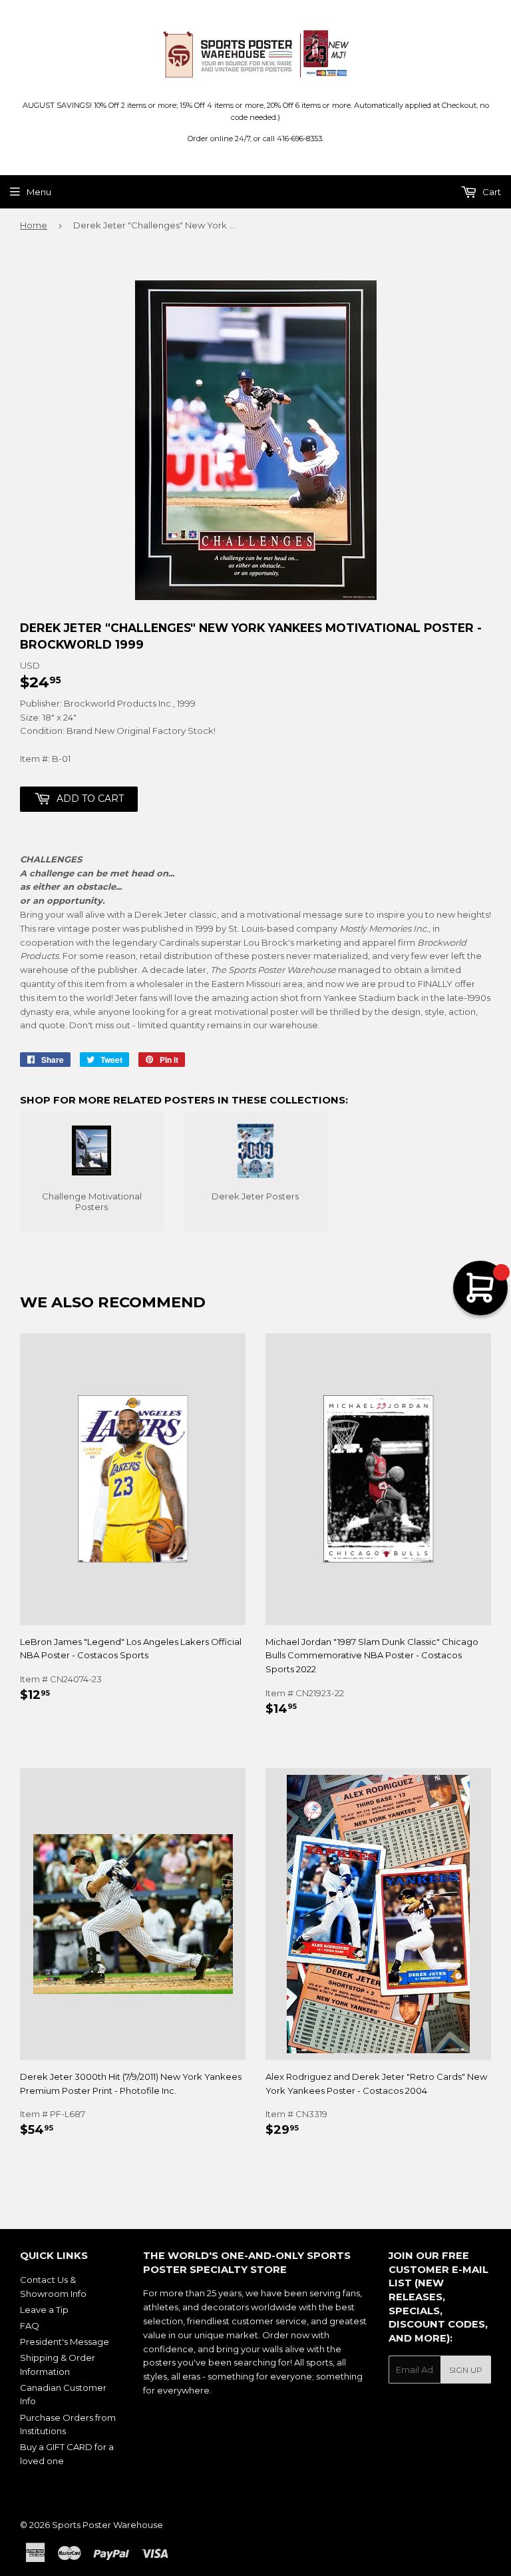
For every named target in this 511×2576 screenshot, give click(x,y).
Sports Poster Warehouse (107, 2525)
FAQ (30, 2326)
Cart (491, 192)
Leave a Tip (44, 2310)
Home (34, 225)
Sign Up (466, 2370)
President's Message (65, 2342)
